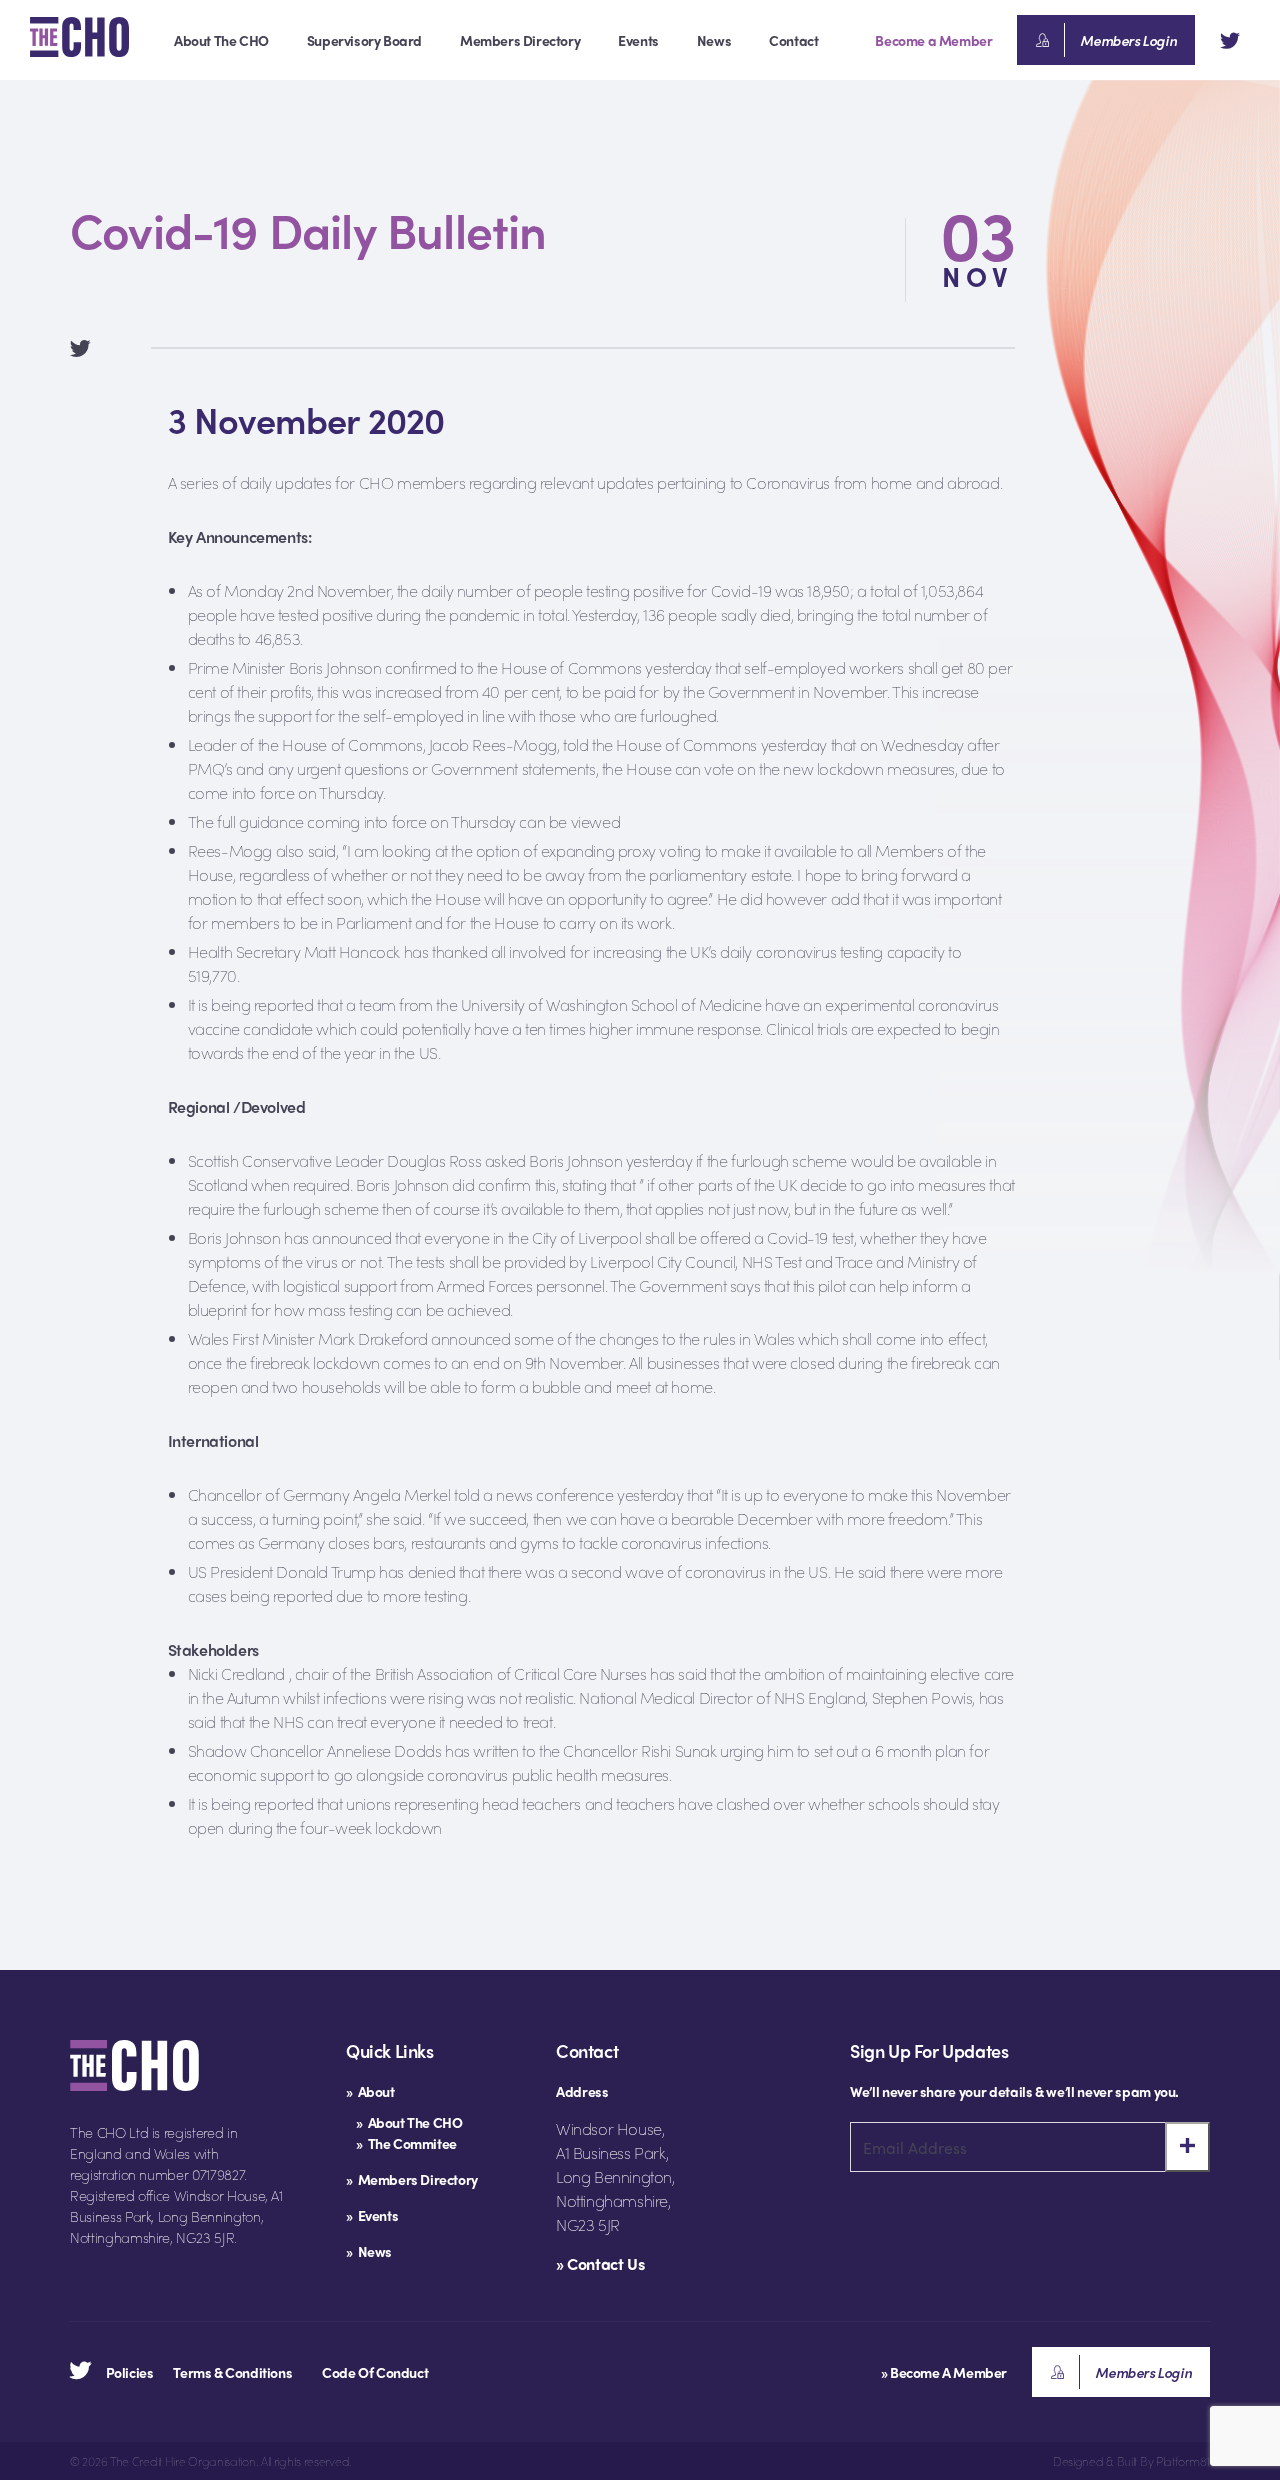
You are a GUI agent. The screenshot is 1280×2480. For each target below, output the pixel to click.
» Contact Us (600, 2263)
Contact (793, 40)
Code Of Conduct (375, 2372)
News (714, 40)
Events (638, 40)
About (376, 2091)
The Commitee (412, 2143)
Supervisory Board (364, 40)
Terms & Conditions (232, 2372)
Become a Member (933, 40)
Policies (130, 2372)
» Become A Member (944, 2372)
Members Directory (520, 40)
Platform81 (1183, 2461)
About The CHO (221, 40)
